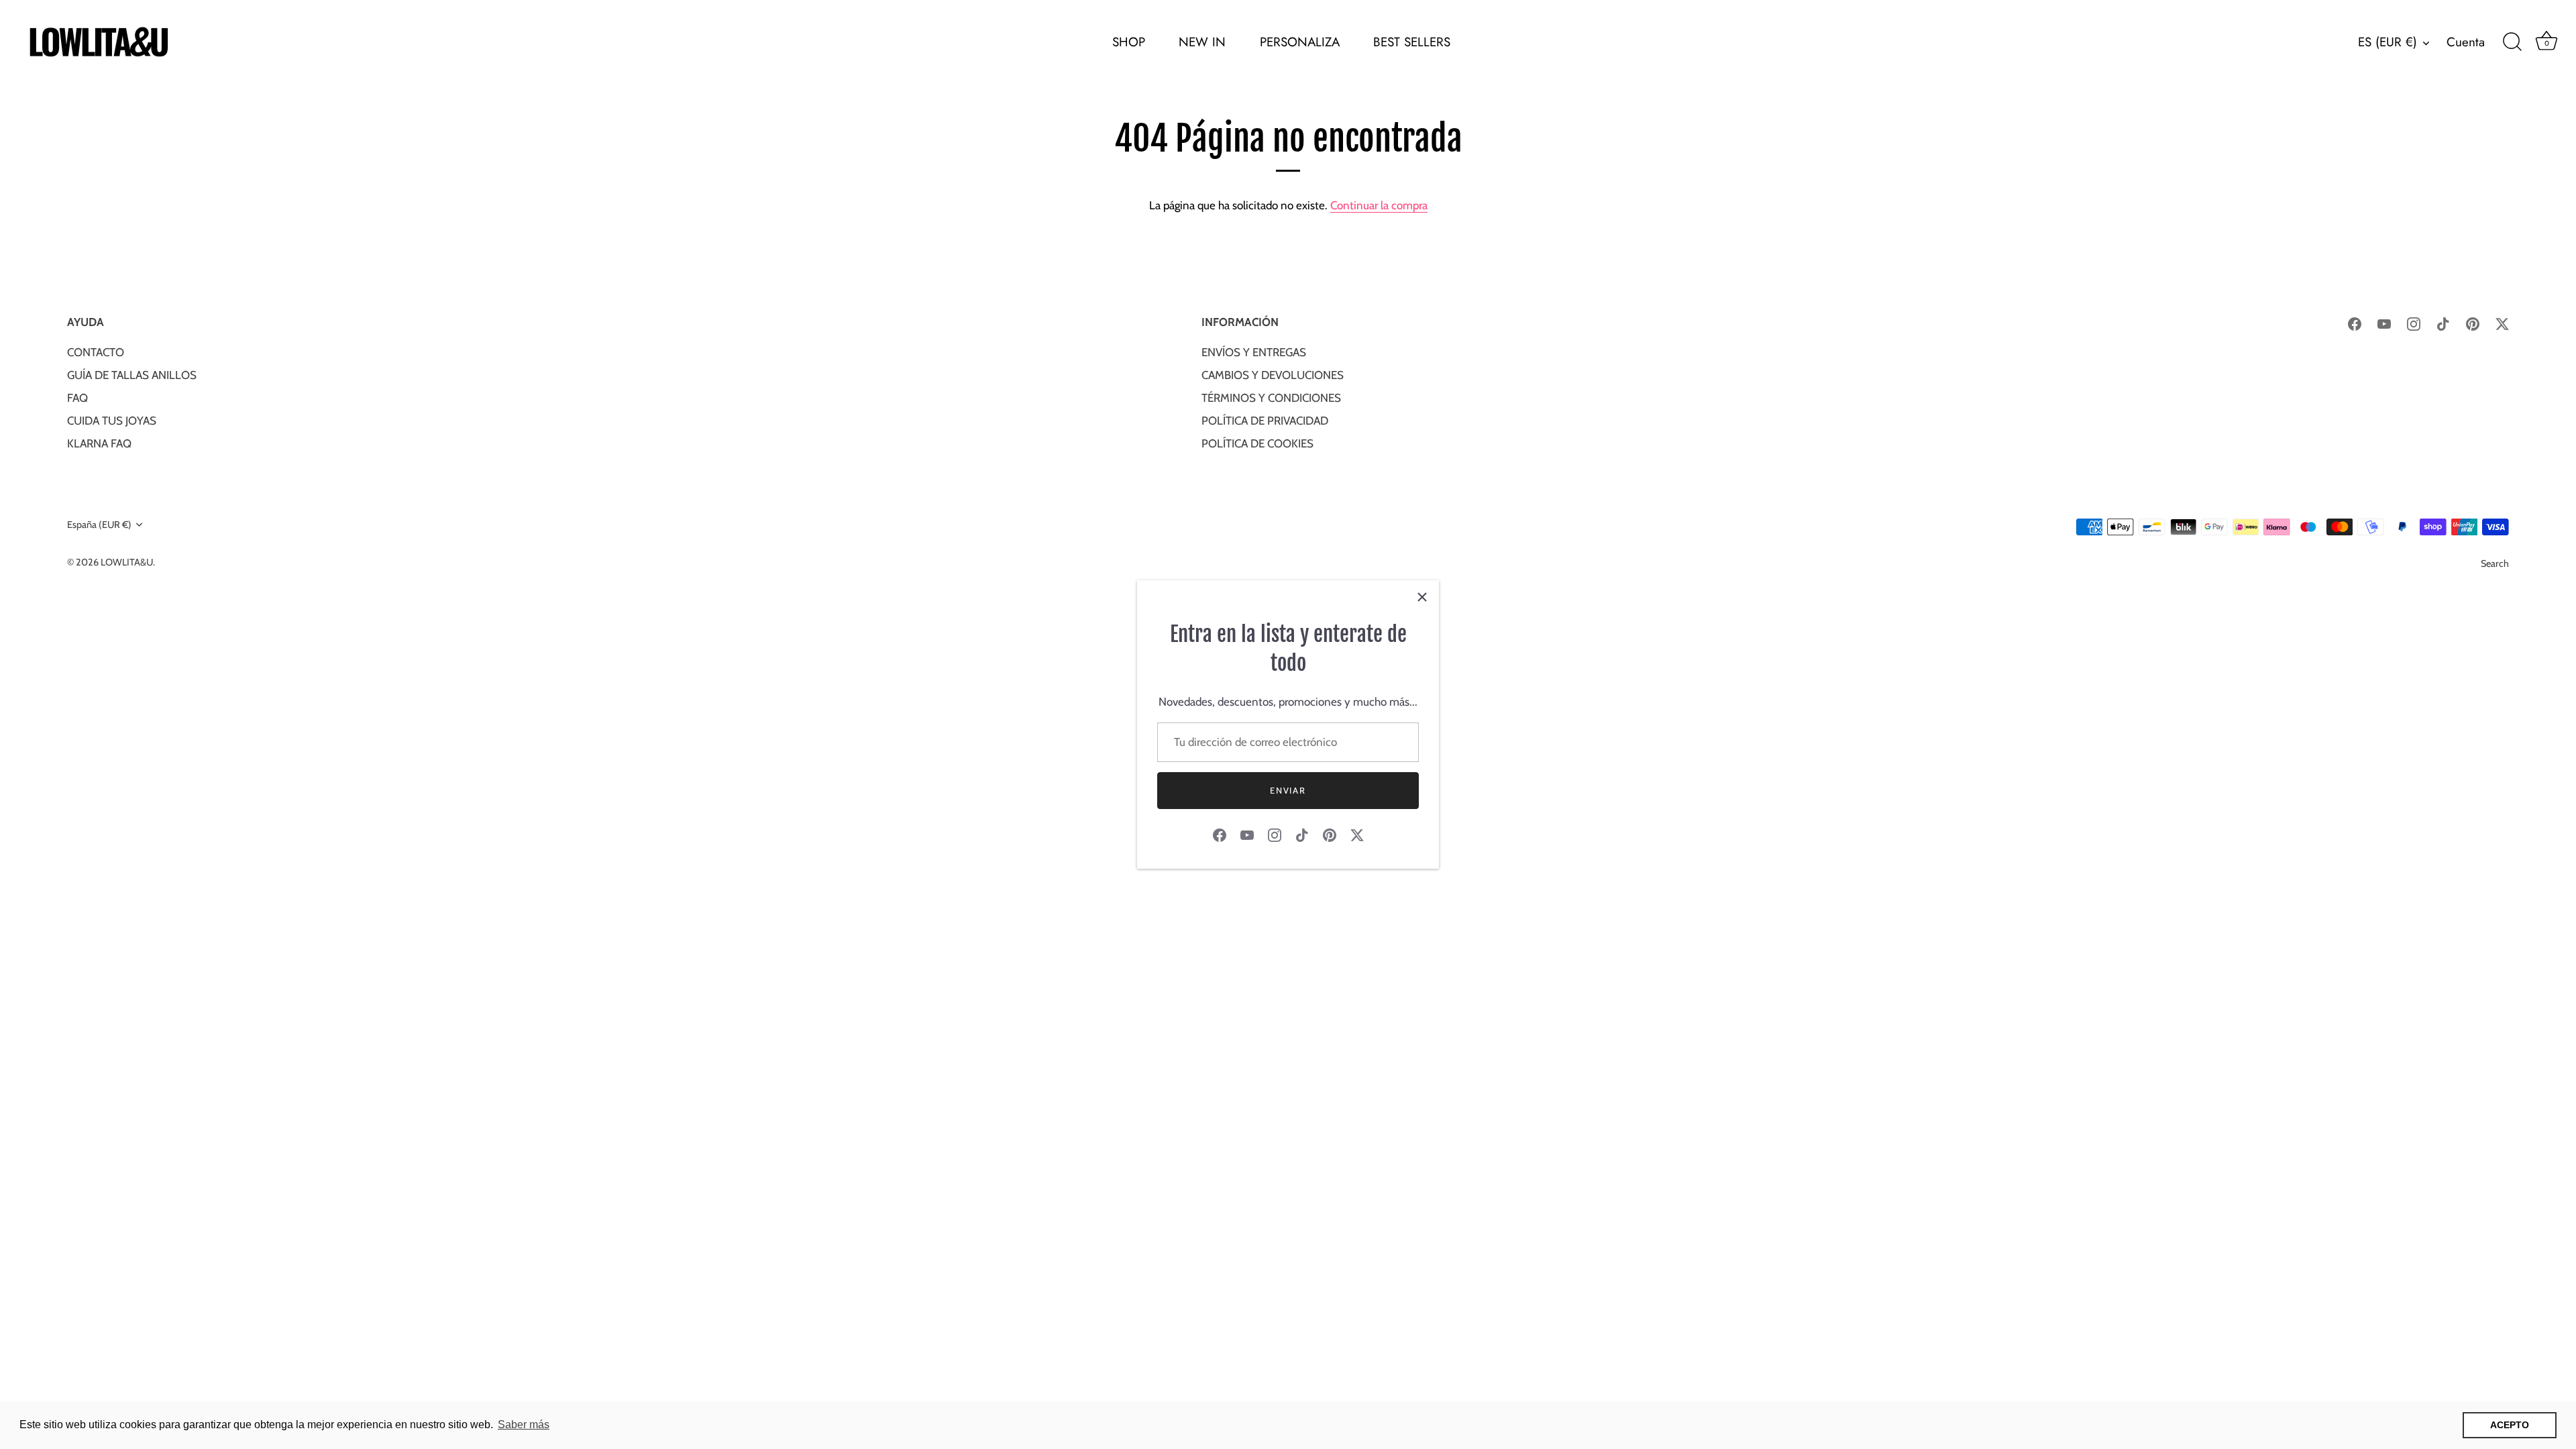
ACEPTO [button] (2510, 1425)
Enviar (1288, 790)
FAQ (77, 398)
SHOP (1129, 42)
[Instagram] (1275, 834)
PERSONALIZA (1300, 42)
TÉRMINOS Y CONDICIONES (1271, 398)
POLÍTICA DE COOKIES (1257, 443)
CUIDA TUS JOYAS (112, 421)
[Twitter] (1357, 834)
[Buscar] (2512, 42)
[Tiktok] (1302, 834)
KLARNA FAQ (99, 443)
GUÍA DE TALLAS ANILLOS (132, 375)
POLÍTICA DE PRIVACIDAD (1265, 421)
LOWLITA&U (127, 562)
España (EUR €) (99, 525)
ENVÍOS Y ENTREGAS (1254, 352)
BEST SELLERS (1412, 42)
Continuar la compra (1379, 205)
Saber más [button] (524, 1425)
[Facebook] (1220, 834)
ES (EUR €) (2387, 42)
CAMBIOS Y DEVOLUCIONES (1273, 375)
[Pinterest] (1330, 834)
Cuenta (2466, 42)
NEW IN (1202, 42)
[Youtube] (1247, 834)
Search (2495, 563)
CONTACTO (96, 352)
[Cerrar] (1422, 597)
